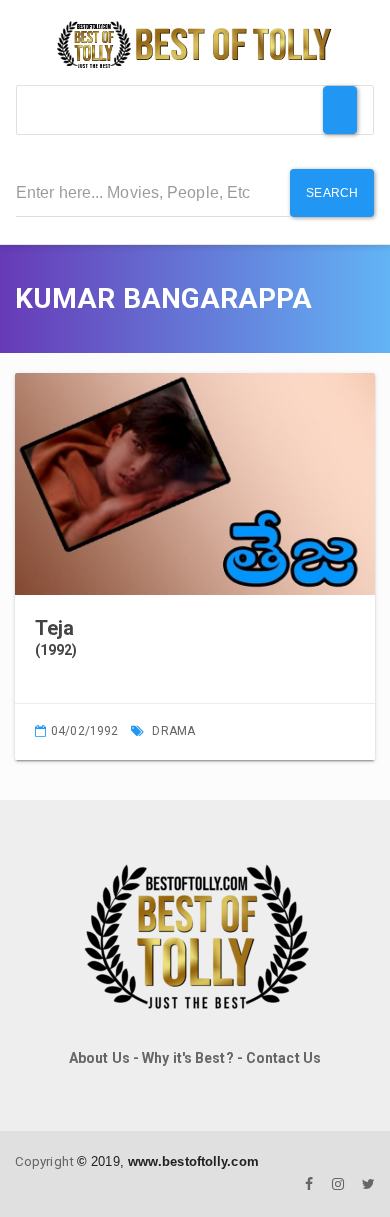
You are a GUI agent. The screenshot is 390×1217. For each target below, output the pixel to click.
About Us (99, 1058)
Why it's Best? (187, 1058)
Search (332, 193)
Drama (173, 731)
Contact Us (283, 1058)
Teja (54, 628)
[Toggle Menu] (340, 110)
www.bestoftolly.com (193, 1161)
